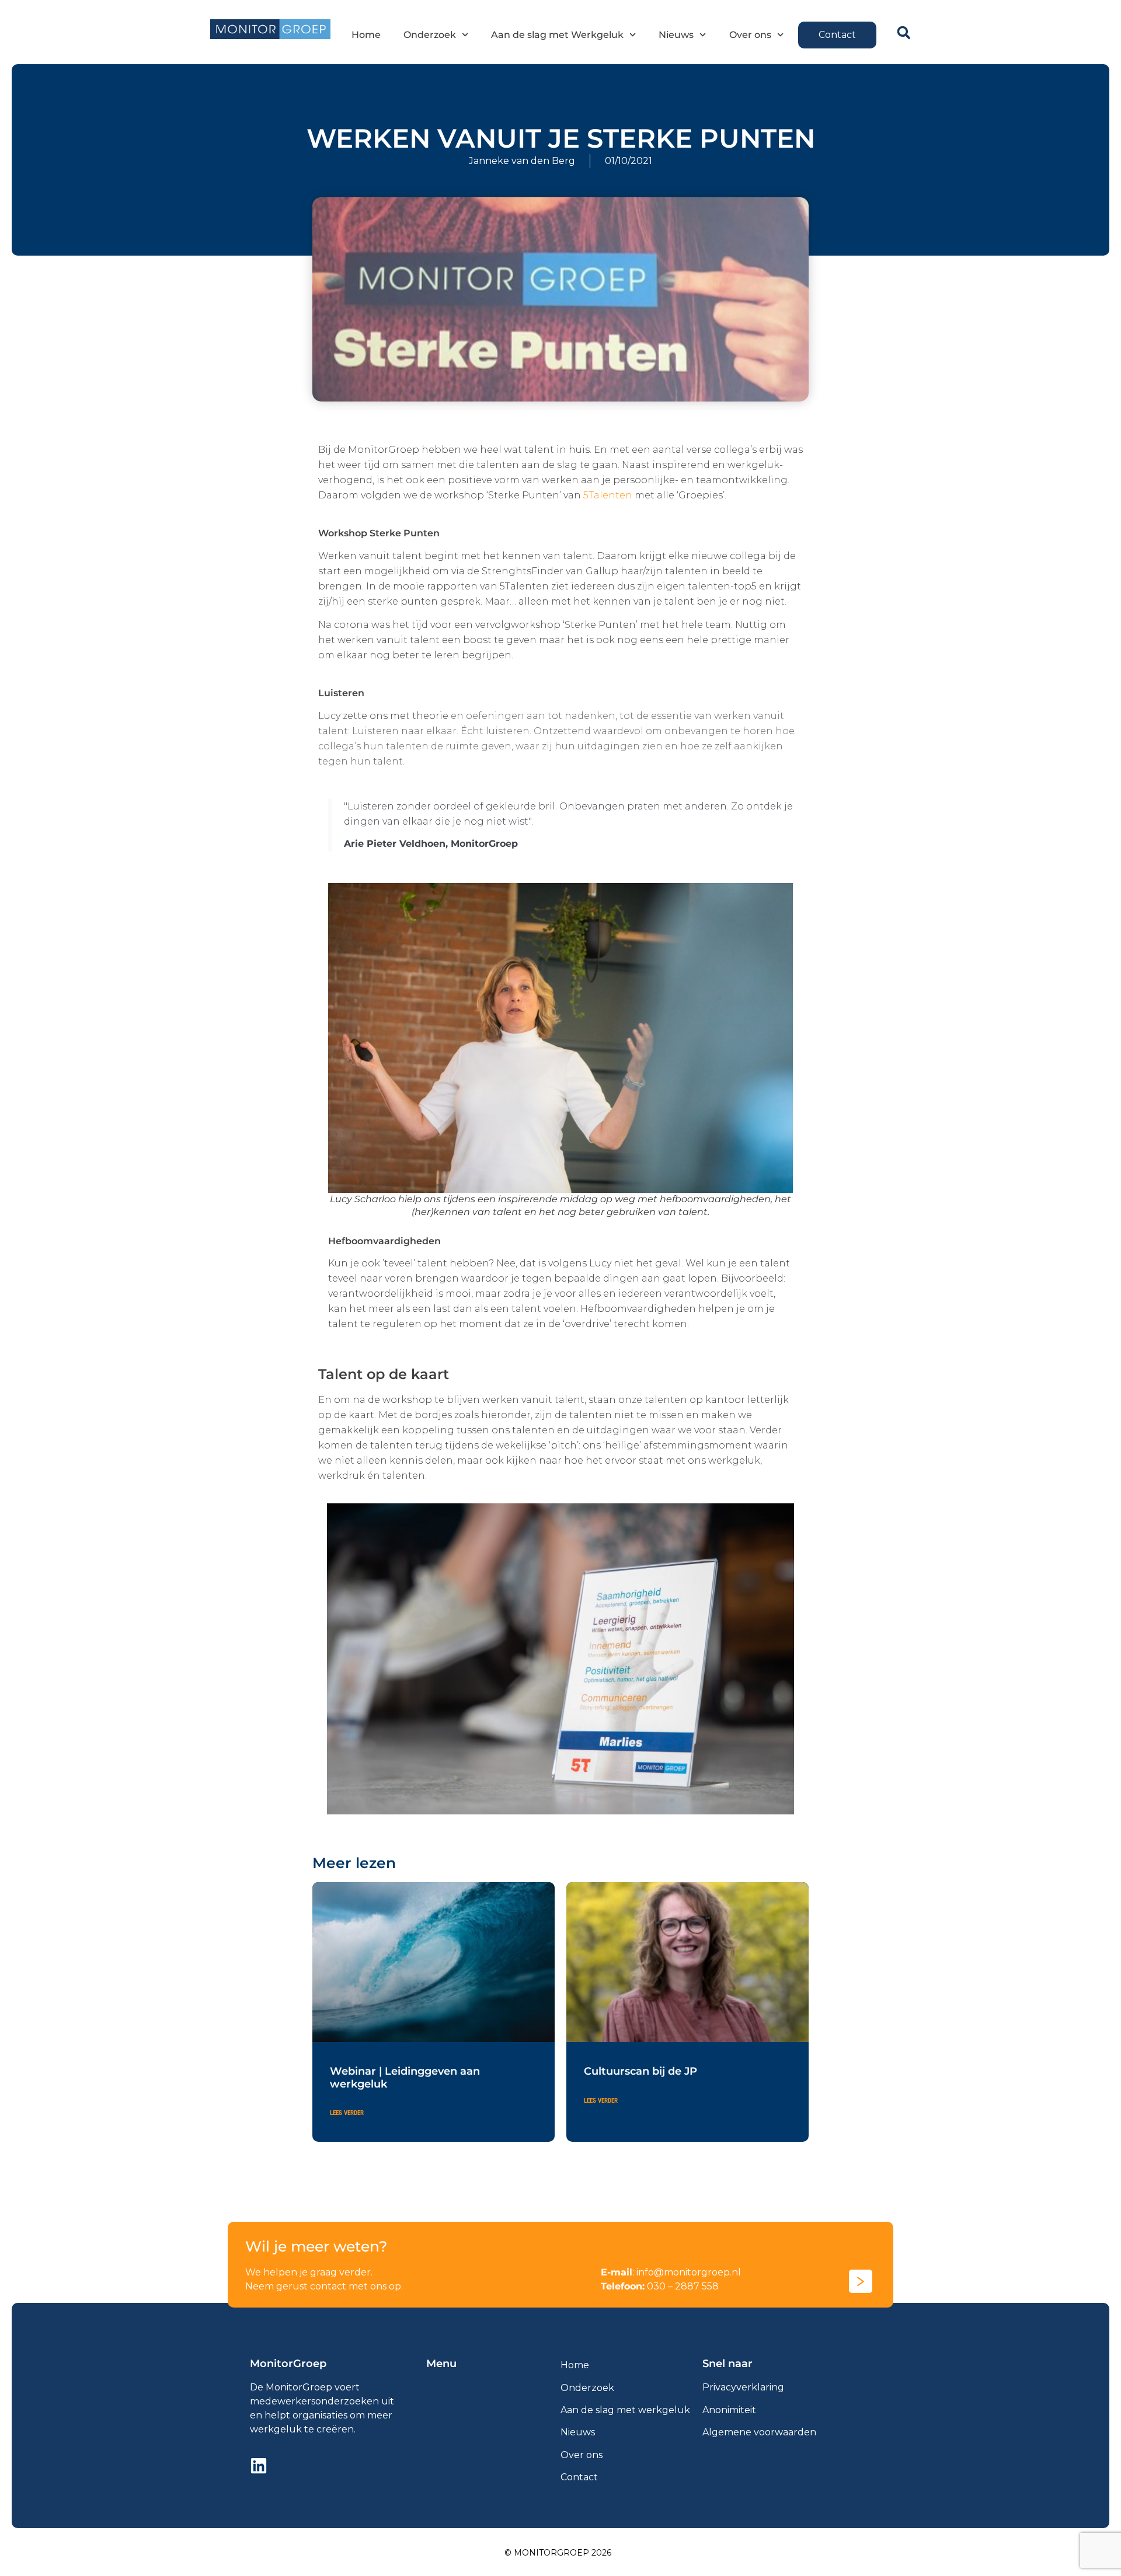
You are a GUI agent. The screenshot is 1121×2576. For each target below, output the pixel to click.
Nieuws (676, 35)
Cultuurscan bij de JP (640, 2071)
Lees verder (347, 2113)
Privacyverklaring (743, 2387)
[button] (904, 33)
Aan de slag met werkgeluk (625, 2410)
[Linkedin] (259, 2466)
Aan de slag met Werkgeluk (557, 35)
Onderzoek (430, 35)
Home (366, 35)
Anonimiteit (729, 2410)
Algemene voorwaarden (759, 2432)
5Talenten (608, 495)
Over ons (750, 35)
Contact (579, 2477)
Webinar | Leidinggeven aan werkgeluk (405, 2078)
